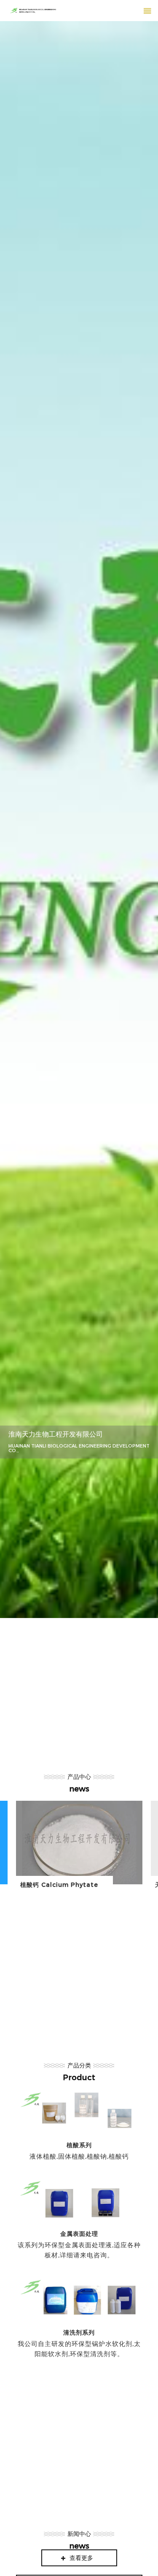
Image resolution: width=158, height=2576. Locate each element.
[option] (79, 820)
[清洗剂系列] (79, 2320)
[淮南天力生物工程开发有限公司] (79, 820)
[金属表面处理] (79, 2221)
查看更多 (81, 2558)
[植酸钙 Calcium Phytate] (79, 1849)
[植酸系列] (79, 2127)
